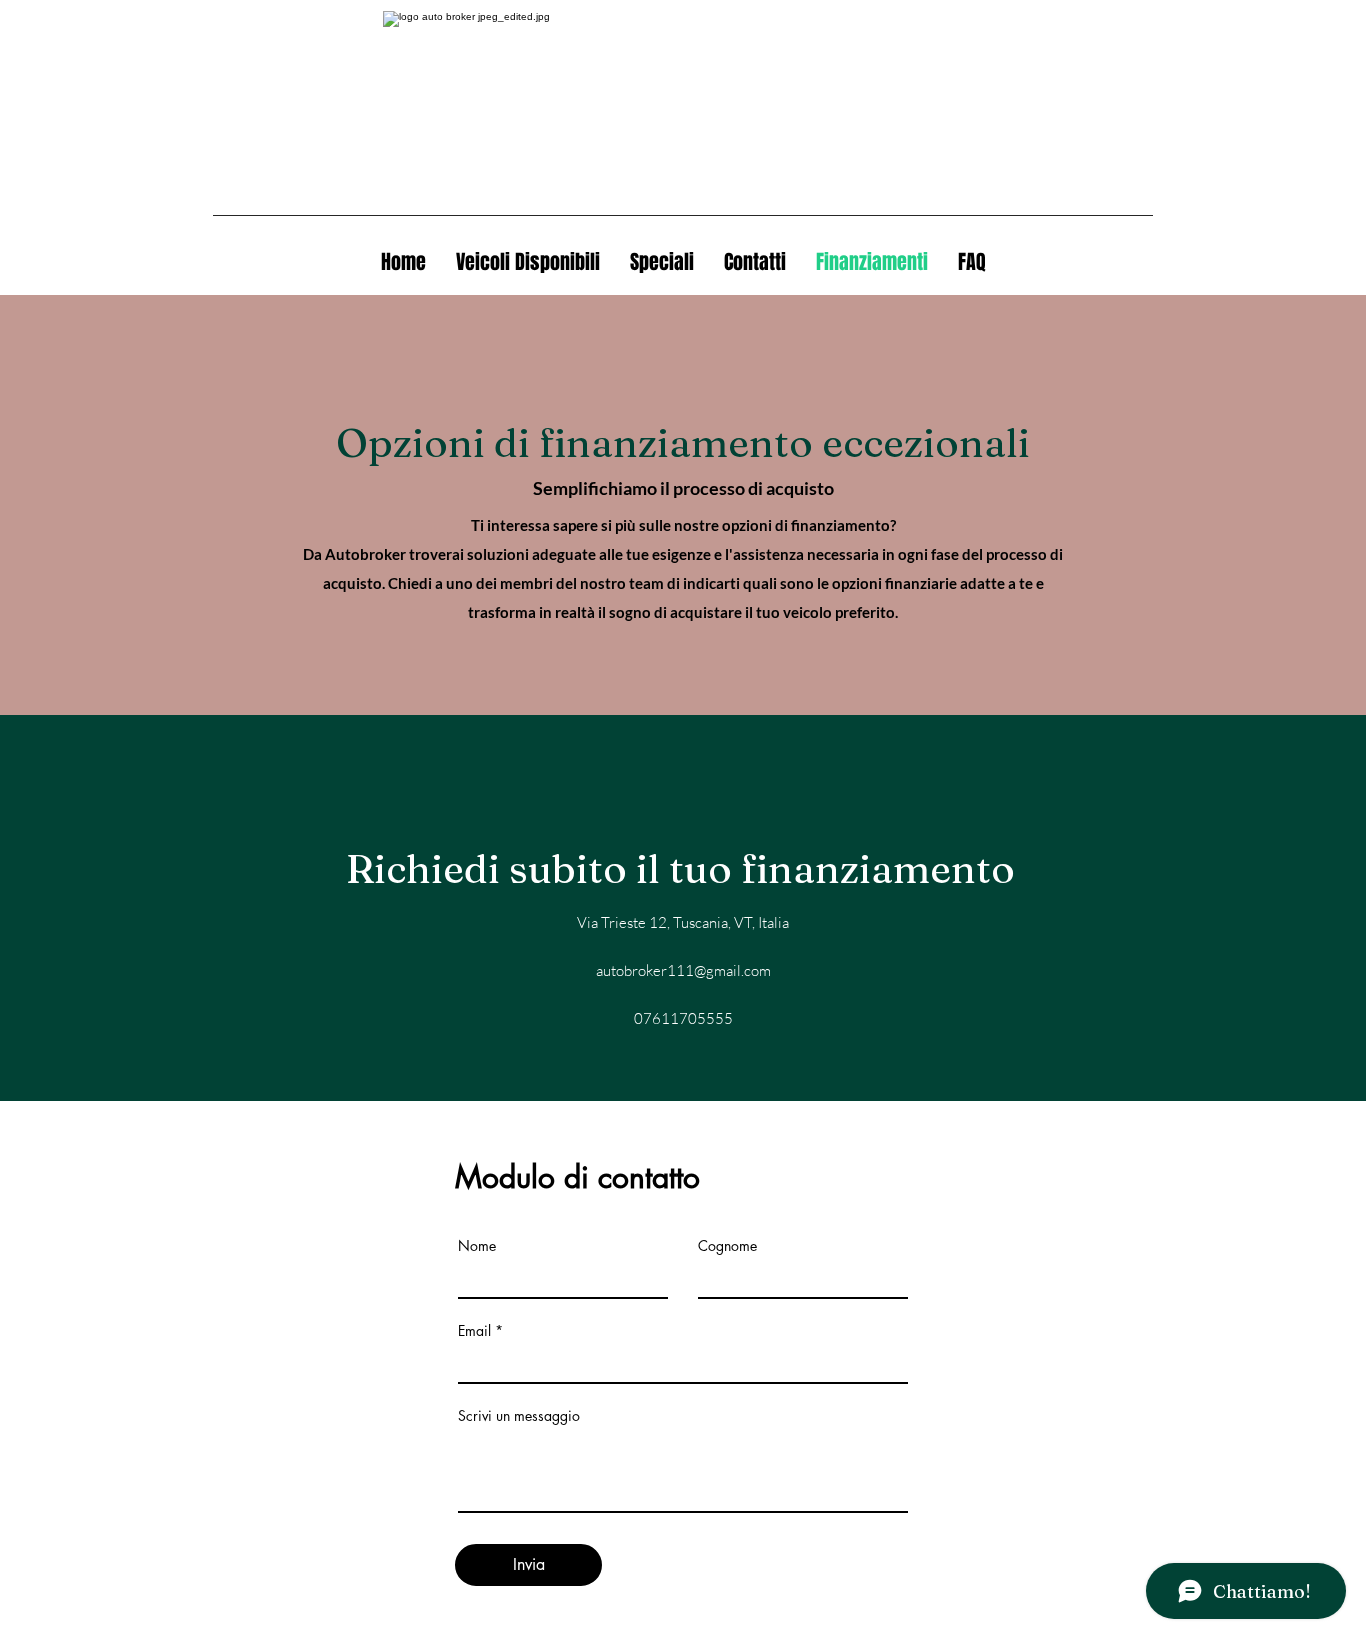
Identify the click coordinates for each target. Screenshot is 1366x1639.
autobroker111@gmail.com (683, 970)
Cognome (727, 1246)
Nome (477, 1246)
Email (474, 1331)
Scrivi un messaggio (519, 1416)
